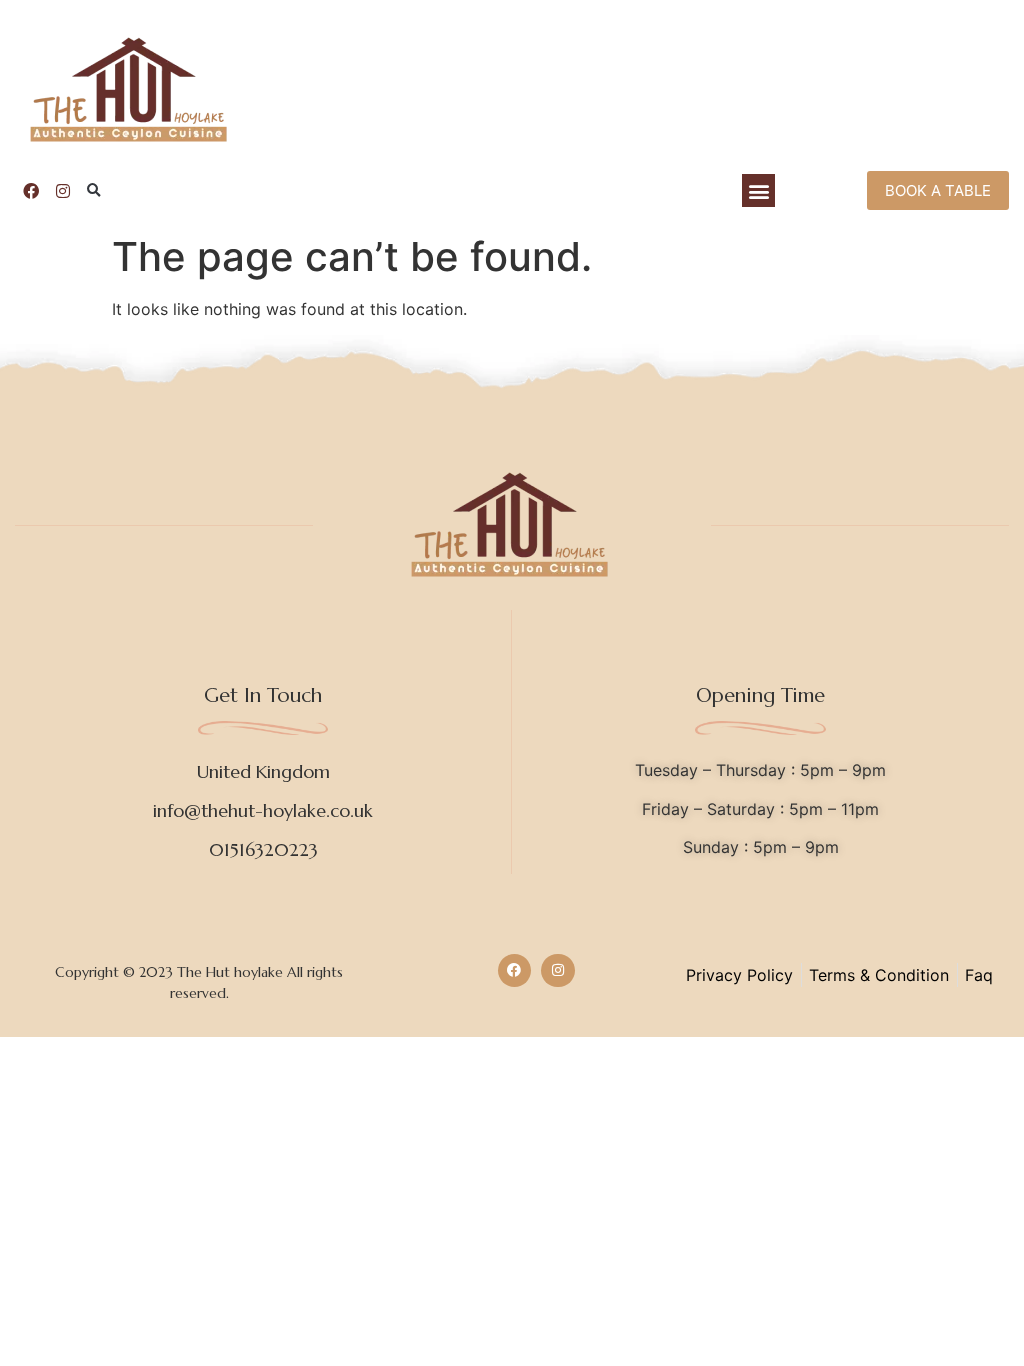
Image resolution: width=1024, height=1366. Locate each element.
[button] (94, 191)
